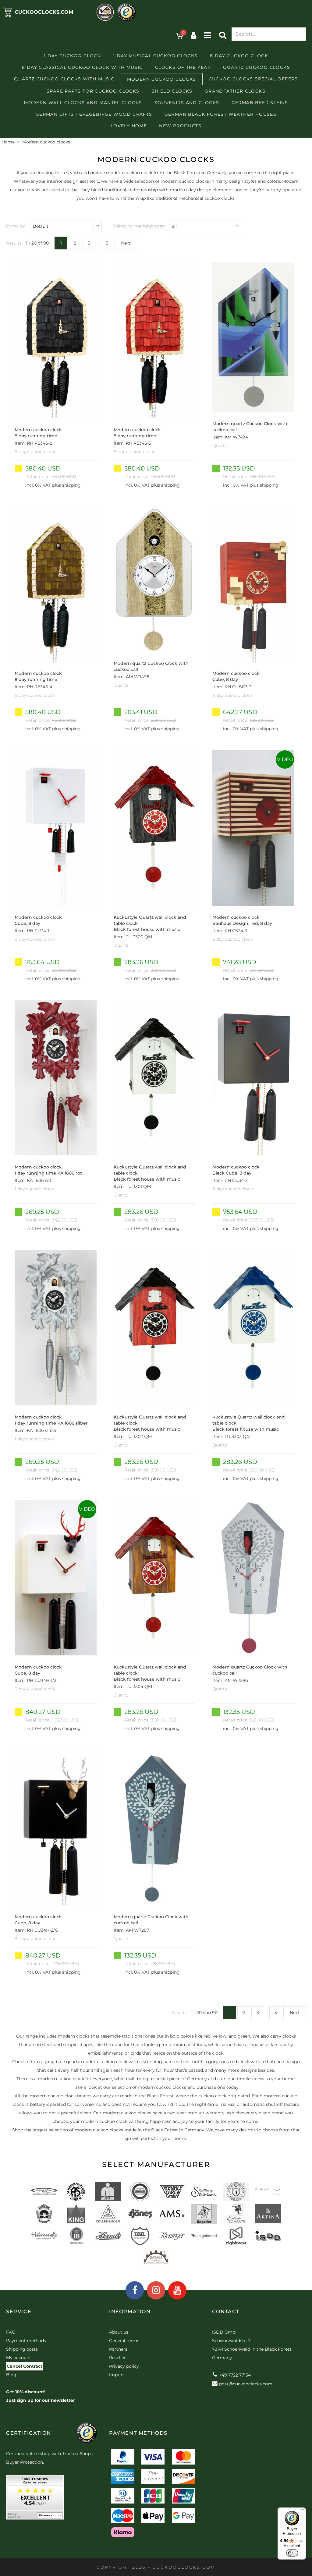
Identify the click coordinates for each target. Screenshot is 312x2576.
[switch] (292, 2553)
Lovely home (129, 126)
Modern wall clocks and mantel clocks (83, 103)
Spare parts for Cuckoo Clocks (93, 91)
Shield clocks (172, 91)
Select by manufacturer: (139, 226)
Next (126, 243)
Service (19, 2312)
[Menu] (302, 2511)
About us (119, 2332)
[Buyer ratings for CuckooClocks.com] (35, 2499)
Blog (11, 2375)
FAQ (11, 2332)
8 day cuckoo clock (239, 56)
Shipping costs (22, 2349)
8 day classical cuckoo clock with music (82, 67)
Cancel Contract (25, 2366)
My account (19, 2358)
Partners (118, 2349)
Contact (226, 2312)
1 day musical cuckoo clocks (155, 56)
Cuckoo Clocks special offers (253, 79)
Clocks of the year (183, 67)
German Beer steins (260, 103)
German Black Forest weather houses (221, 114)
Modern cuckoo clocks (162, 79)
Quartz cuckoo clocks (257, 67)
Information (130, 2312)
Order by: (16, 226)
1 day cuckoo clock (72, 56)
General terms (124, 2341)
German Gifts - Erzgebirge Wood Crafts (94, 114)
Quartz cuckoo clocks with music (64, 79)
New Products (180, 126)
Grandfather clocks (235, 91)
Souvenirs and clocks (187, 103)
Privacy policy (124, 2366)
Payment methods (26, 2341)
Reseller (117, 2358)
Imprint (117, 2375)
